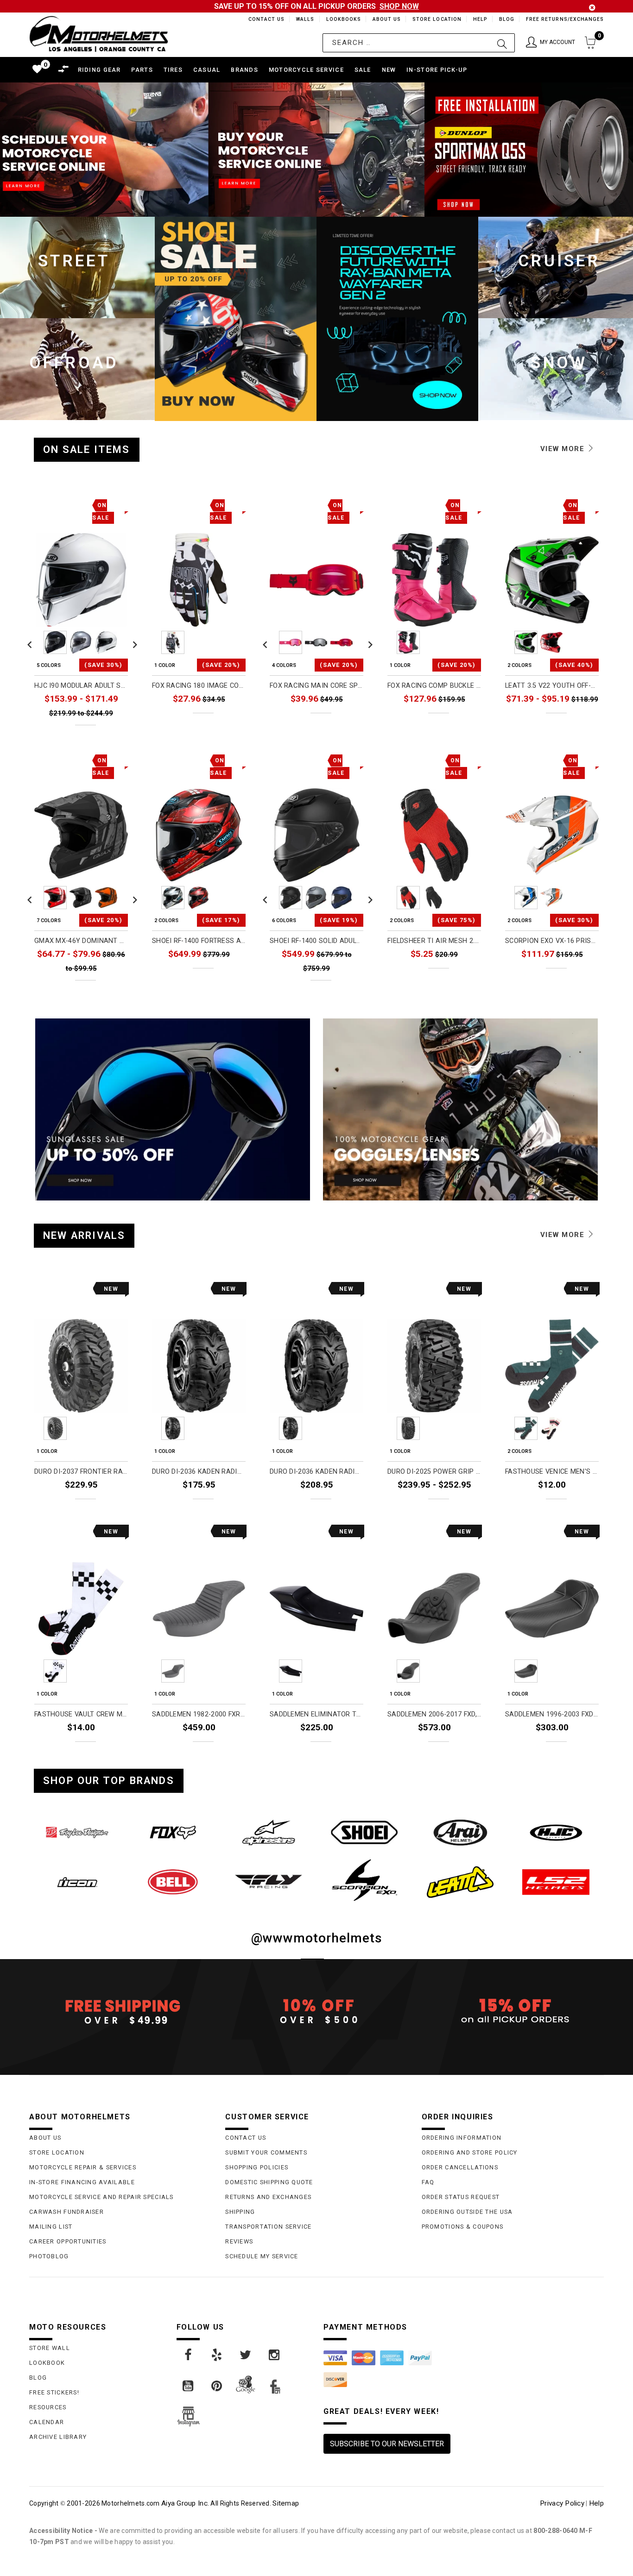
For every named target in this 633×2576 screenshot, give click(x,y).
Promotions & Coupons (463, 2227)
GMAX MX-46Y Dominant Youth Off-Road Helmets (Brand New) (81, 941)
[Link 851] (460, 1832)
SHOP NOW (399, 6)
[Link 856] (364, 1880)
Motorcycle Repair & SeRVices (83, 2167)
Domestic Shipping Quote (269, 2182)
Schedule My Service (262, 2256)
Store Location (436, 19)
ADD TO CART (106, 1507)
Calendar (47, 2422)
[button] (551, 43)
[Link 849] (269, 1832)
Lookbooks (341, 19)
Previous (30, 642)
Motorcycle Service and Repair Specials (101, 2197)
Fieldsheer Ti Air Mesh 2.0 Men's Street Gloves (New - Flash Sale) (434, 941)
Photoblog (49, 2256)
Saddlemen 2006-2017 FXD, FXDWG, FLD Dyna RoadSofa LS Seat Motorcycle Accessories (434, 1714)
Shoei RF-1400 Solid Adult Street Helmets (316, 941)
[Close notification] (592, 8)
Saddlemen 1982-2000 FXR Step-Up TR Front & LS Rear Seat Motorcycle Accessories (199, 1714)
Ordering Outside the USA (467, 2212)
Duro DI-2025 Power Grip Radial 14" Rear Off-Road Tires (434, 1472)
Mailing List (51, 2227)
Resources (48, 2407)
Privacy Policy (562, 2503)
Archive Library (58, 2437)
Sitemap (286, 2503)
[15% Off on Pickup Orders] (513, 2011)
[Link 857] (460, 1882)
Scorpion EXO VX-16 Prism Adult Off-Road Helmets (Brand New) (552, 941)
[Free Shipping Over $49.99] (120, 2011)
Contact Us (262, 19)
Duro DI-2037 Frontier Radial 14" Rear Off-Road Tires (81, 1472)
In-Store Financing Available (82, 2182)
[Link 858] (556, 1882)
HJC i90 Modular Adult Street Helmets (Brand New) (81, 686)
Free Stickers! (54, 2392)
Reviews (239, 2241)
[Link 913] (217, 2386)
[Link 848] (173, 1832)
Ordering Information (462, 2138)
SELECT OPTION (103, 733)
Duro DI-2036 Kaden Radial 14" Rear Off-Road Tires (316, 1472)
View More (564, 449)
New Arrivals (84, 1235)
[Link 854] (173, 1882)
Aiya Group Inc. (185, 2503)
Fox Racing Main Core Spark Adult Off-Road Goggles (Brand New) (316, 686)
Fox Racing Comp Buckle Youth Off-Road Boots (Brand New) (434, 686)
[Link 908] (189, 2355)
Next (133, 642)
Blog (506, 19)
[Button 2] (502, 43)
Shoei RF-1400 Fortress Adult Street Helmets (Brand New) (199, 941)
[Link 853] (77, 1882)
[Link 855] (269, 1882)
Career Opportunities (68, 2241)
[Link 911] (275, 2355)
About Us (385, 19)
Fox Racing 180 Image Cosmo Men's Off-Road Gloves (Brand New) (199, 686)
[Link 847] (77, 1832)
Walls (303, 19)
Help (479, 19)
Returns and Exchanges (268, 2197)
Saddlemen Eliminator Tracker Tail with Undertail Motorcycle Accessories (316, 1714)
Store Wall (50, 2348)
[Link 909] (217, 2355)
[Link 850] (364, 1832)
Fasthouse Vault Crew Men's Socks (81, 1714)
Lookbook (47, 2363)
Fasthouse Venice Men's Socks (552, 1472)
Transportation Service (268, 2227)
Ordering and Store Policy (470, 2152)
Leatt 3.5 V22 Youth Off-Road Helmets (552, 686)
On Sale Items (87, 449)
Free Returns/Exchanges (565, 19)
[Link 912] (189, 2386)
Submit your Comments (266, 2152)
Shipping (240, 2212)
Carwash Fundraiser (66, 2212)
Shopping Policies (257, 2167)
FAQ (428, 2182)
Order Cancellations (460, 2167)
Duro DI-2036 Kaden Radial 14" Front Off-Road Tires (199, 1472)
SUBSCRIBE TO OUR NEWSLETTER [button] (387, 2444)
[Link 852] (556, 1832)
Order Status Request (461, 2197)
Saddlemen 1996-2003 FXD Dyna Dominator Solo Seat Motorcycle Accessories (552, 1714)
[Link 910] (246, 2355)
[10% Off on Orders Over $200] (316, 2011)
